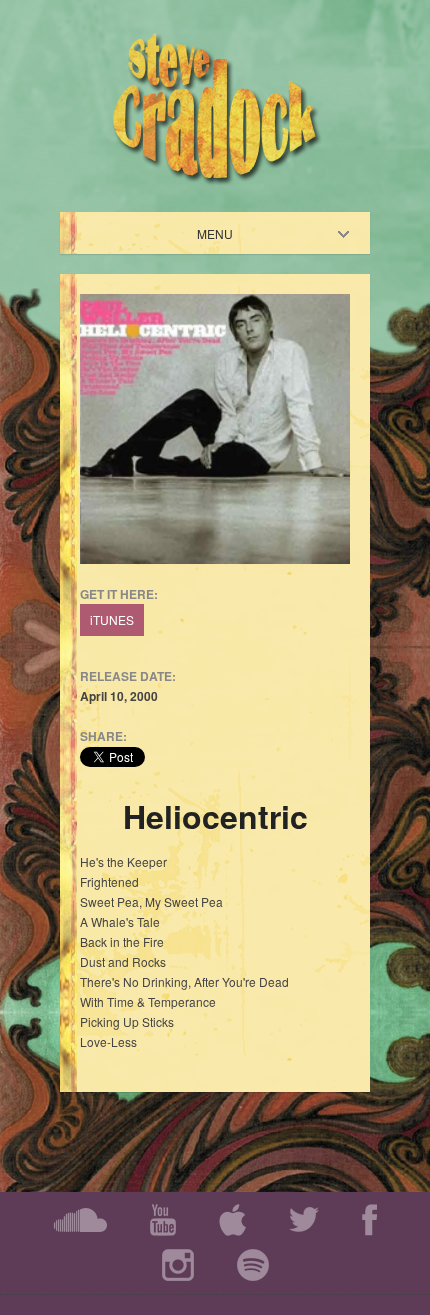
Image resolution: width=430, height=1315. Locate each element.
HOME (232, 233)
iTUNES (112, 619)
